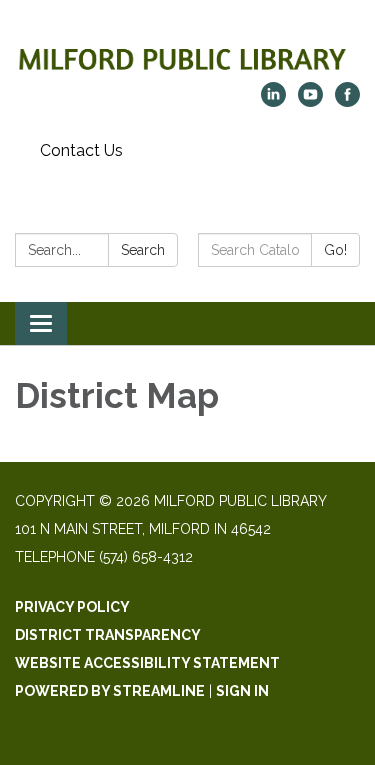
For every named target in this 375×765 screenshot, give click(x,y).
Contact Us (81, 150)
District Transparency (108, 635)
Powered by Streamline (110, 691)
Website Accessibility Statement (147, 663)
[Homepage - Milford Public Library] (187, 51)
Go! (335, 250)
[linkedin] (273, 101)
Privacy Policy (72, 607)
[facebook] (347, 101)
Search (143, 250)
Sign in (242, 691)
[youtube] (310, 101)
